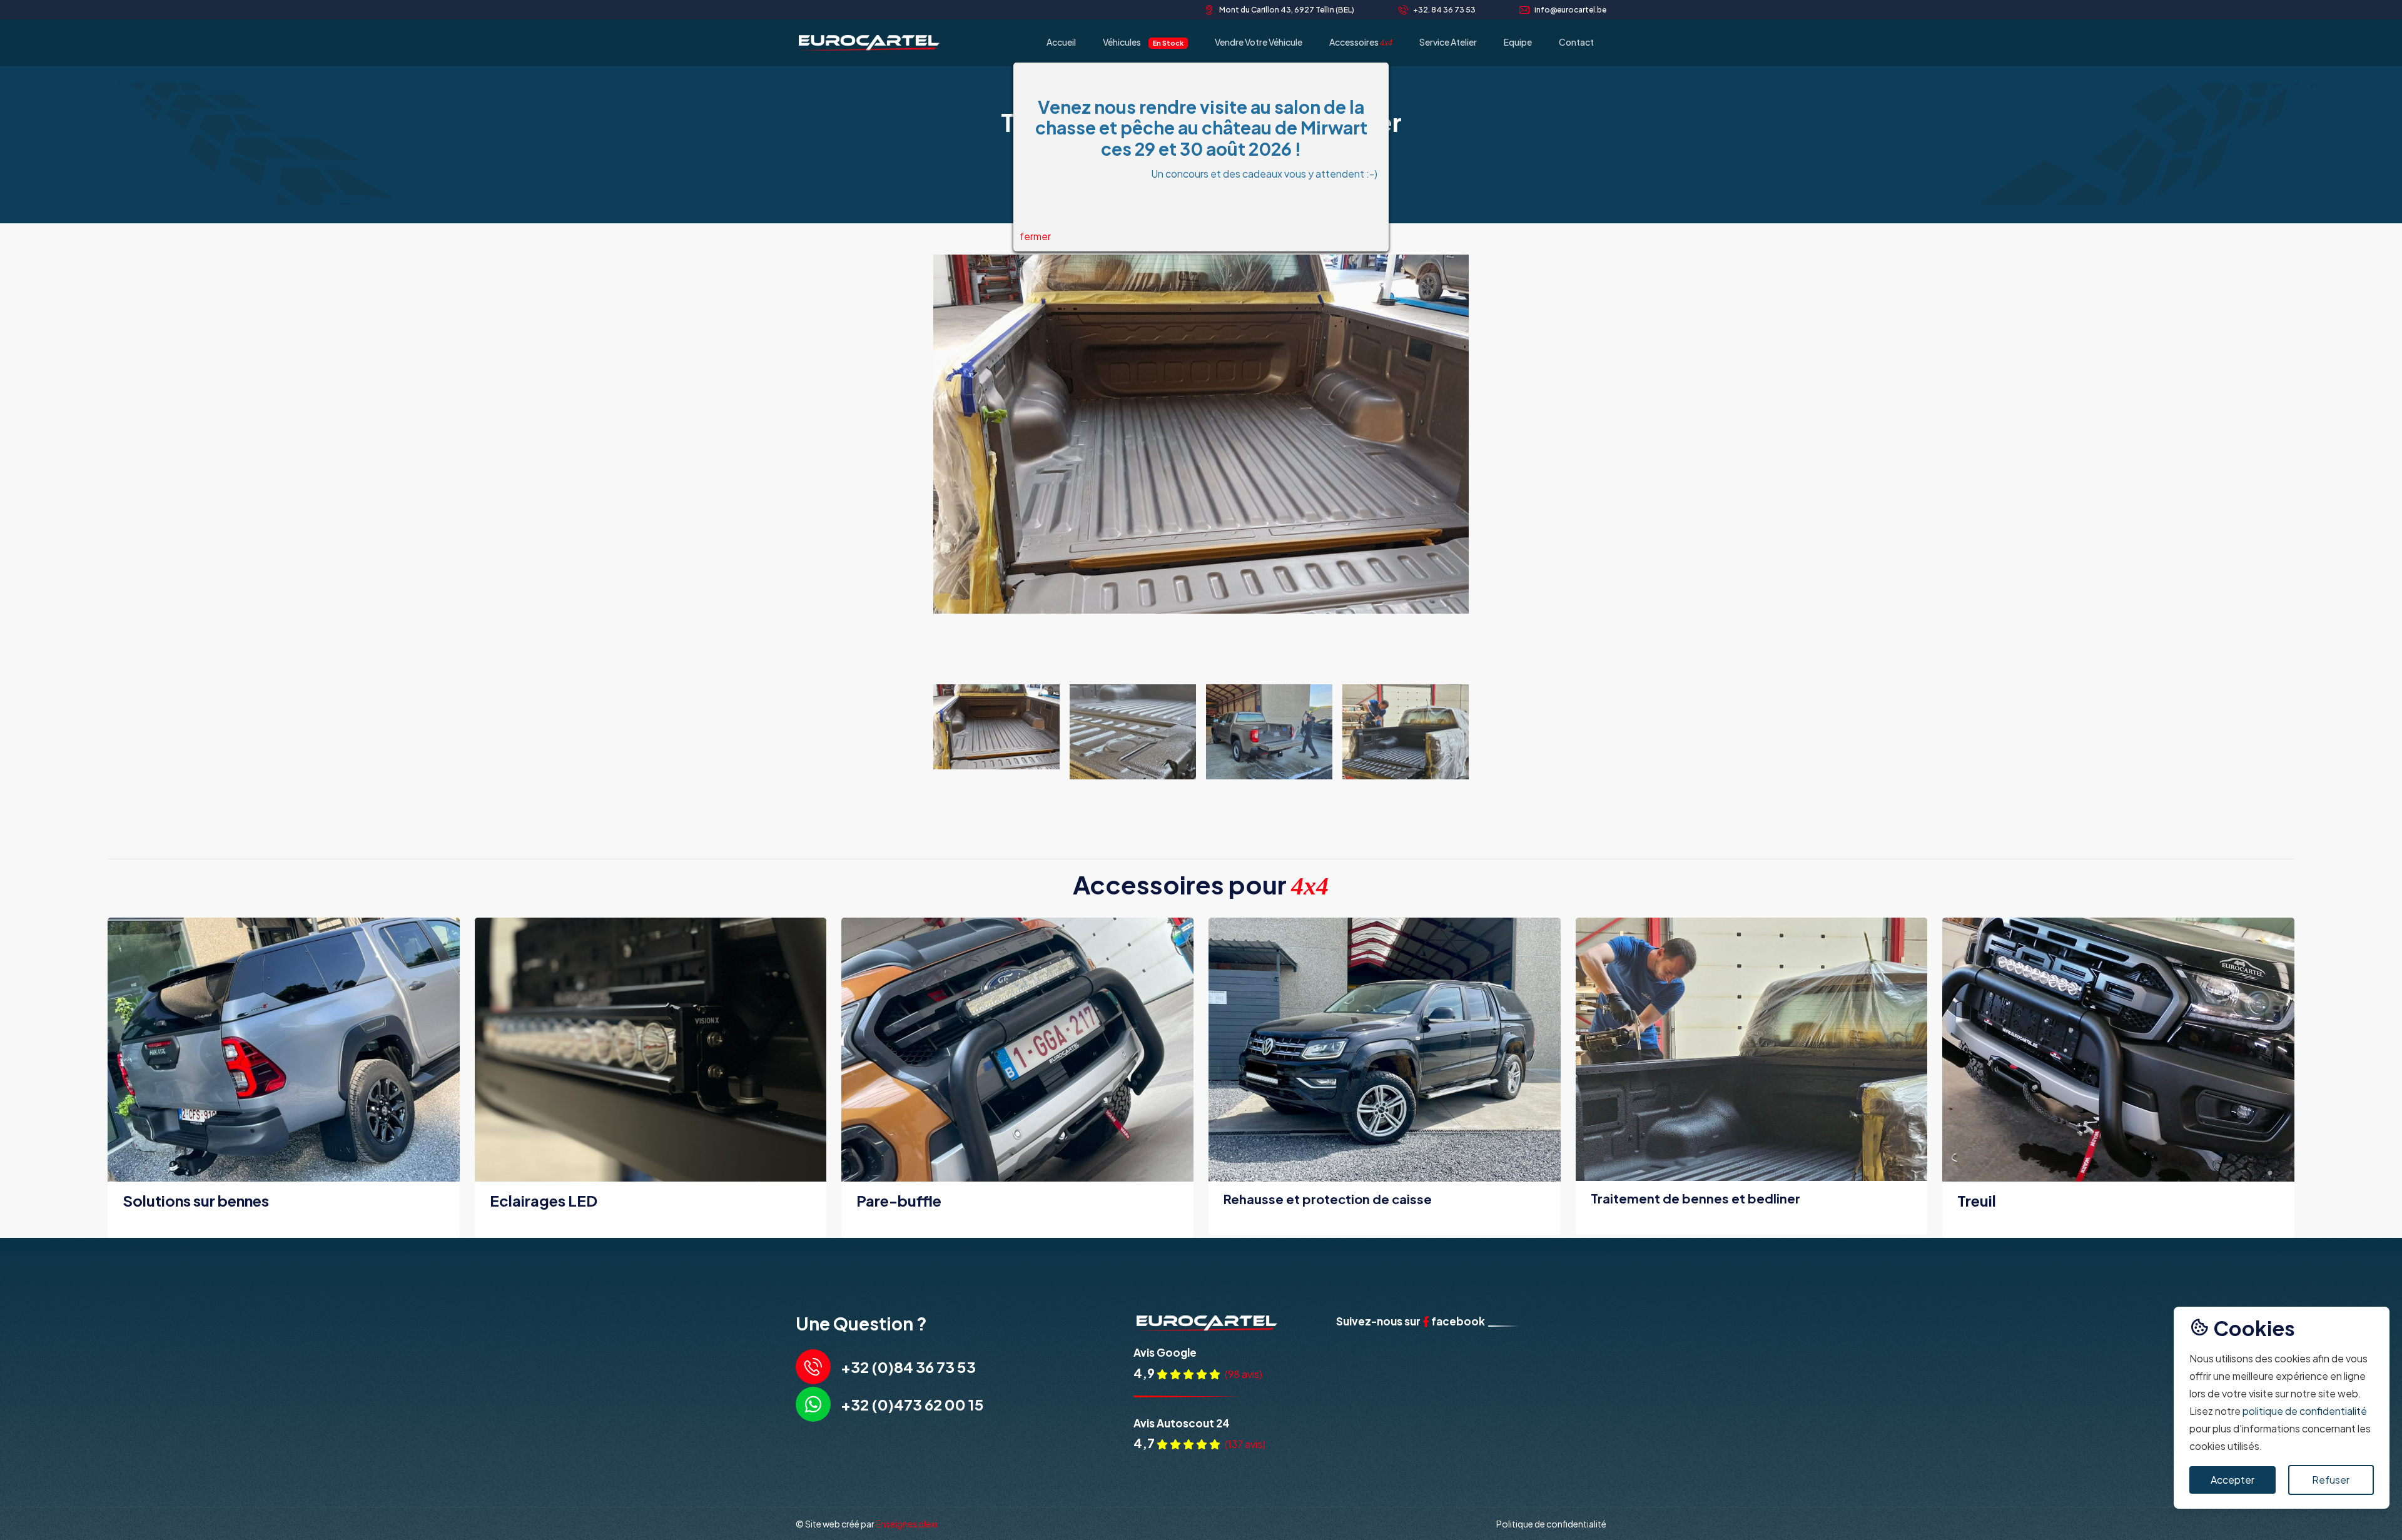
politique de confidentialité (2305, 1411)
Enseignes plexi (906, 1524)
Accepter (2232, 1480)
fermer (1035, 236)
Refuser (2331, 1480)
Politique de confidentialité (1551, 1524)
